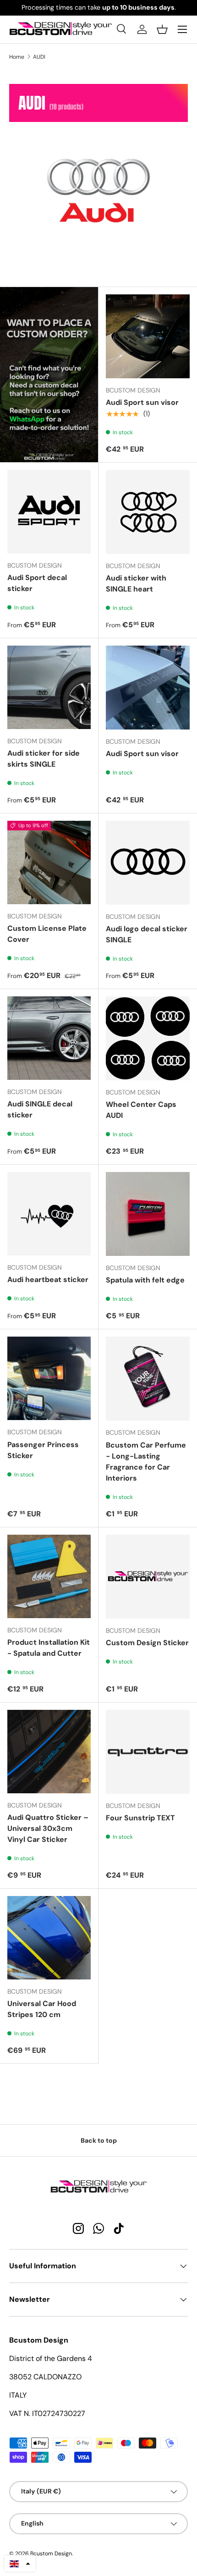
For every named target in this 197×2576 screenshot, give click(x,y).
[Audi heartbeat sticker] (49, 1214)
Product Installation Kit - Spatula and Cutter (49, 1648)
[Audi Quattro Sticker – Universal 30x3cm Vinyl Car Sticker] (49, 1752)
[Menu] (182, 29)
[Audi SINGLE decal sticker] (49, 1038)
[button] (162, 29)
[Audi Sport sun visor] (148, 336)
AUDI (39, 57)
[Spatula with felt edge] (148, 1214)
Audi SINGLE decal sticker (40, 1109)
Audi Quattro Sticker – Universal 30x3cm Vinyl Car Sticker (48, 1828)
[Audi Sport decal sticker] (49, 512)
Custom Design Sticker (147, 1643)
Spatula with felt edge (145, 1280)
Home (17, 57)
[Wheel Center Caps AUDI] (148, 1038)
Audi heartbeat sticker (48, 1280)
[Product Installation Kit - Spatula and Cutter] (49, 1576)
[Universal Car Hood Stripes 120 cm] (49, 1938)
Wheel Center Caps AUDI (141, 1110)
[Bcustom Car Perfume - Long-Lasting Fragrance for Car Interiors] (148, 1379)
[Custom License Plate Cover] (49, 862)
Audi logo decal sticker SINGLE (147, 934)
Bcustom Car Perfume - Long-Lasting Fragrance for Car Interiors (146, 1462)
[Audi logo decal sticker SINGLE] (148, 863)
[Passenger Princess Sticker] (49, 1378)
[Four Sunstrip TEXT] (148, 1752)
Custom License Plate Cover (47, 934)
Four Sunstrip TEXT (140, 1818)
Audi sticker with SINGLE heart (136, 583)
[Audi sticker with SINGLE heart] (148, 512)
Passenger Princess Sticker (43, 1450)
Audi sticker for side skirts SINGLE (44, 759)
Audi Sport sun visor (142, 402)
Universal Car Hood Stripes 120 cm (42, 2009)
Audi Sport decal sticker (37, 583)
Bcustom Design (51, 2554)
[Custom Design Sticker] (148, 1577)
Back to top (99, 2140)
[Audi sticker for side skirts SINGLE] (49, 687)
